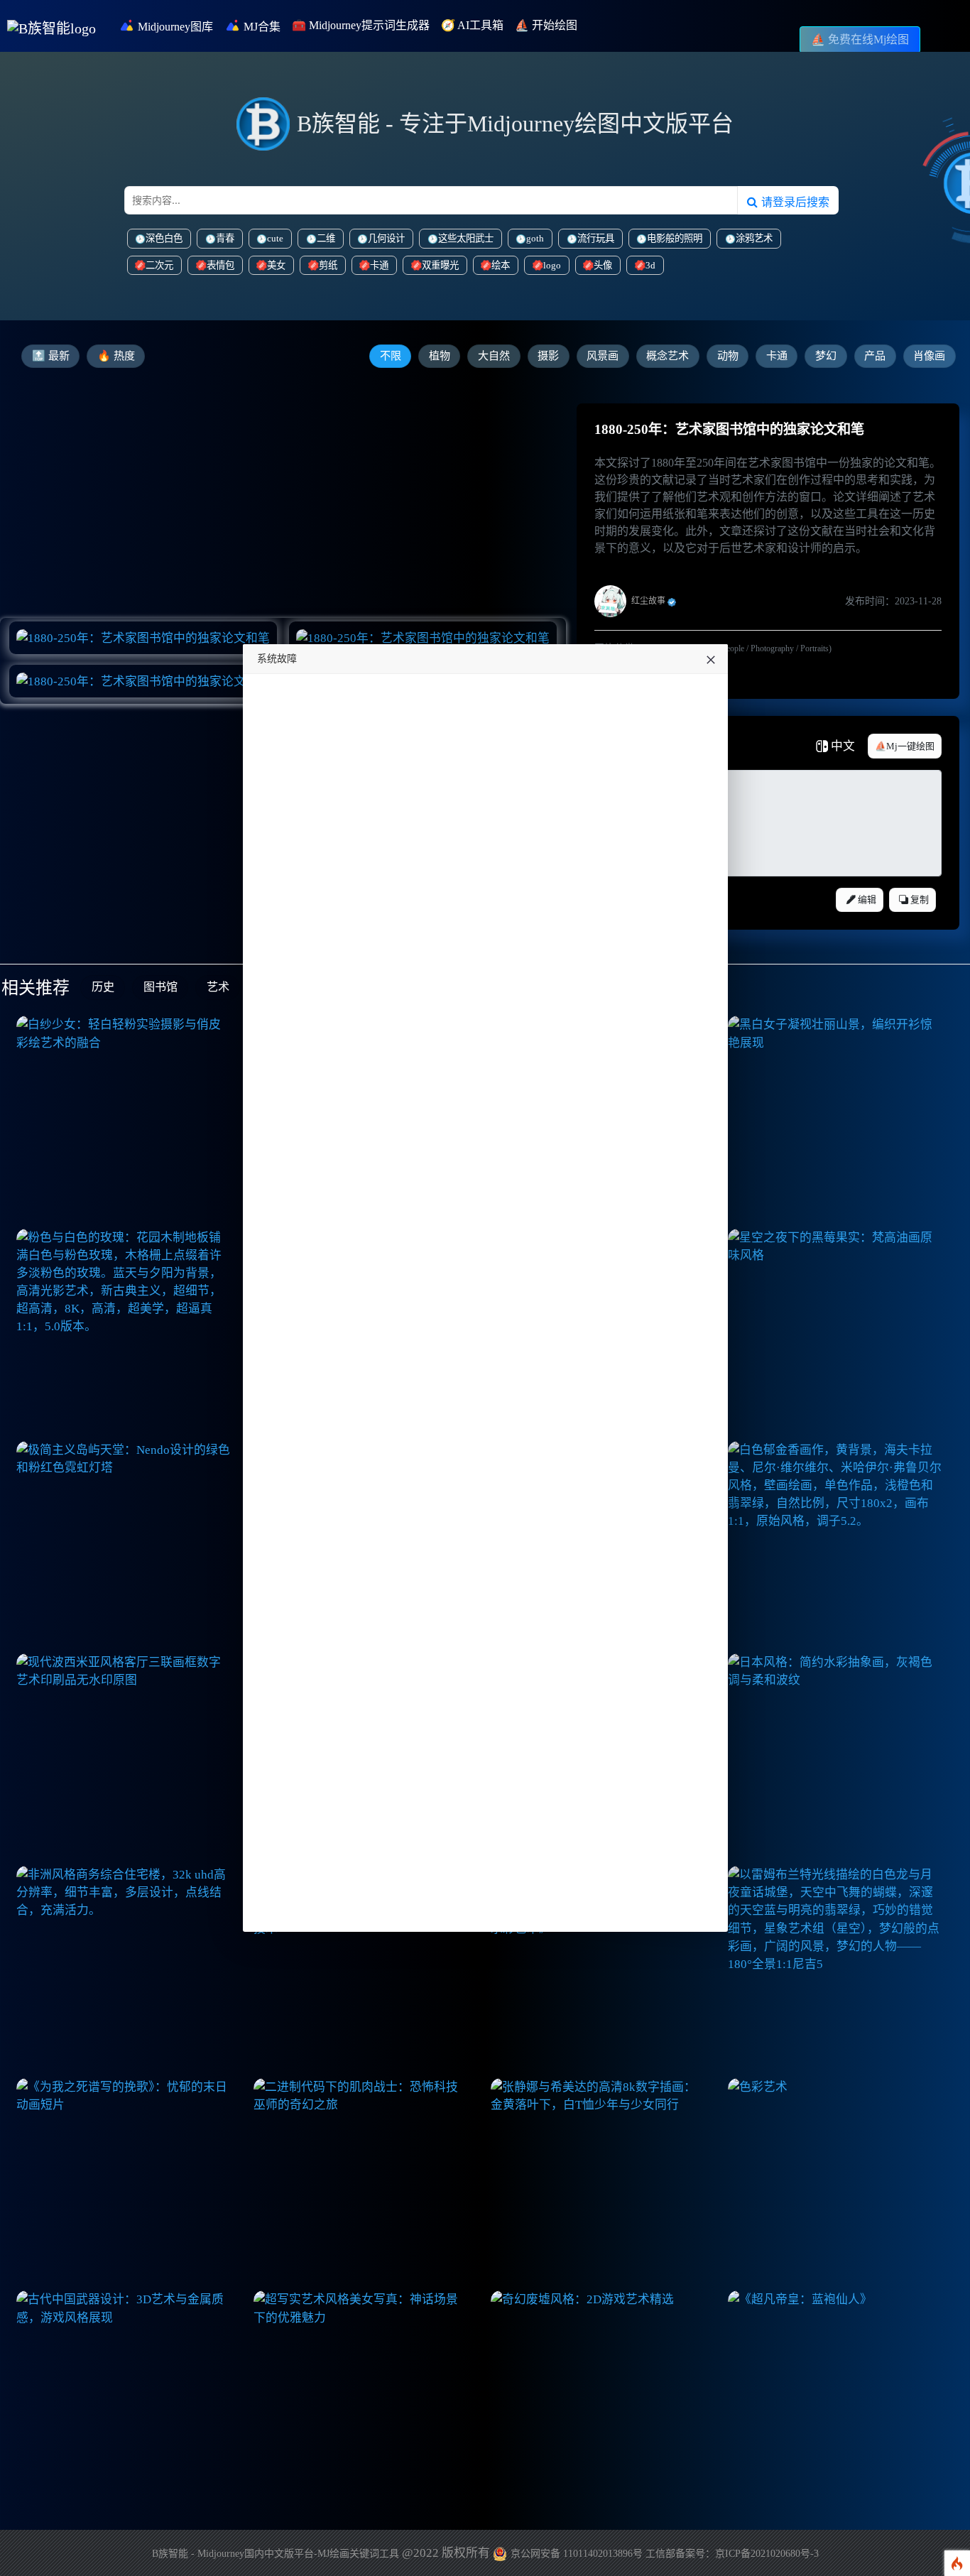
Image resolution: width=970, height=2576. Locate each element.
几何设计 (386, 238)
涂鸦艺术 (754, 238)
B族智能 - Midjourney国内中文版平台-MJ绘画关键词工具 (276, 2554)
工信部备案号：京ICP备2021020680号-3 (732, 2554)
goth (535, 238)
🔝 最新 (51, 356)
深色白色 (164, 238)
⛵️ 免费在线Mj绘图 (860, 39)
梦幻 (826, 356)
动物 (728, 356)
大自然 (494, 356)
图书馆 (160, 987)
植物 (440, 356)
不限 (391, 356)
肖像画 (929, 356)
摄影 (548, 356)
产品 (875, 356)
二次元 (159, 265)
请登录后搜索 (794, 202)
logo (552, 265)
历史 (103, 987)
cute (275, 238)
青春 (225, 238)
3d (650, 265)
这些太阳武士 (466, 238)
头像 (603, 265)
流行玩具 (596, 238)
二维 (326, 238)
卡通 (379, 265)
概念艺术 (667, 356)
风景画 (603, 356)
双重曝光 (440, 265)
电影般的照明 (675, 238)
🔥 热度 (116, 356)
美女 (276, 265)
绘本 (501, 265)
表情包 (220, 265)
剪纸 (328, 265)
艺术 (218, 987)
